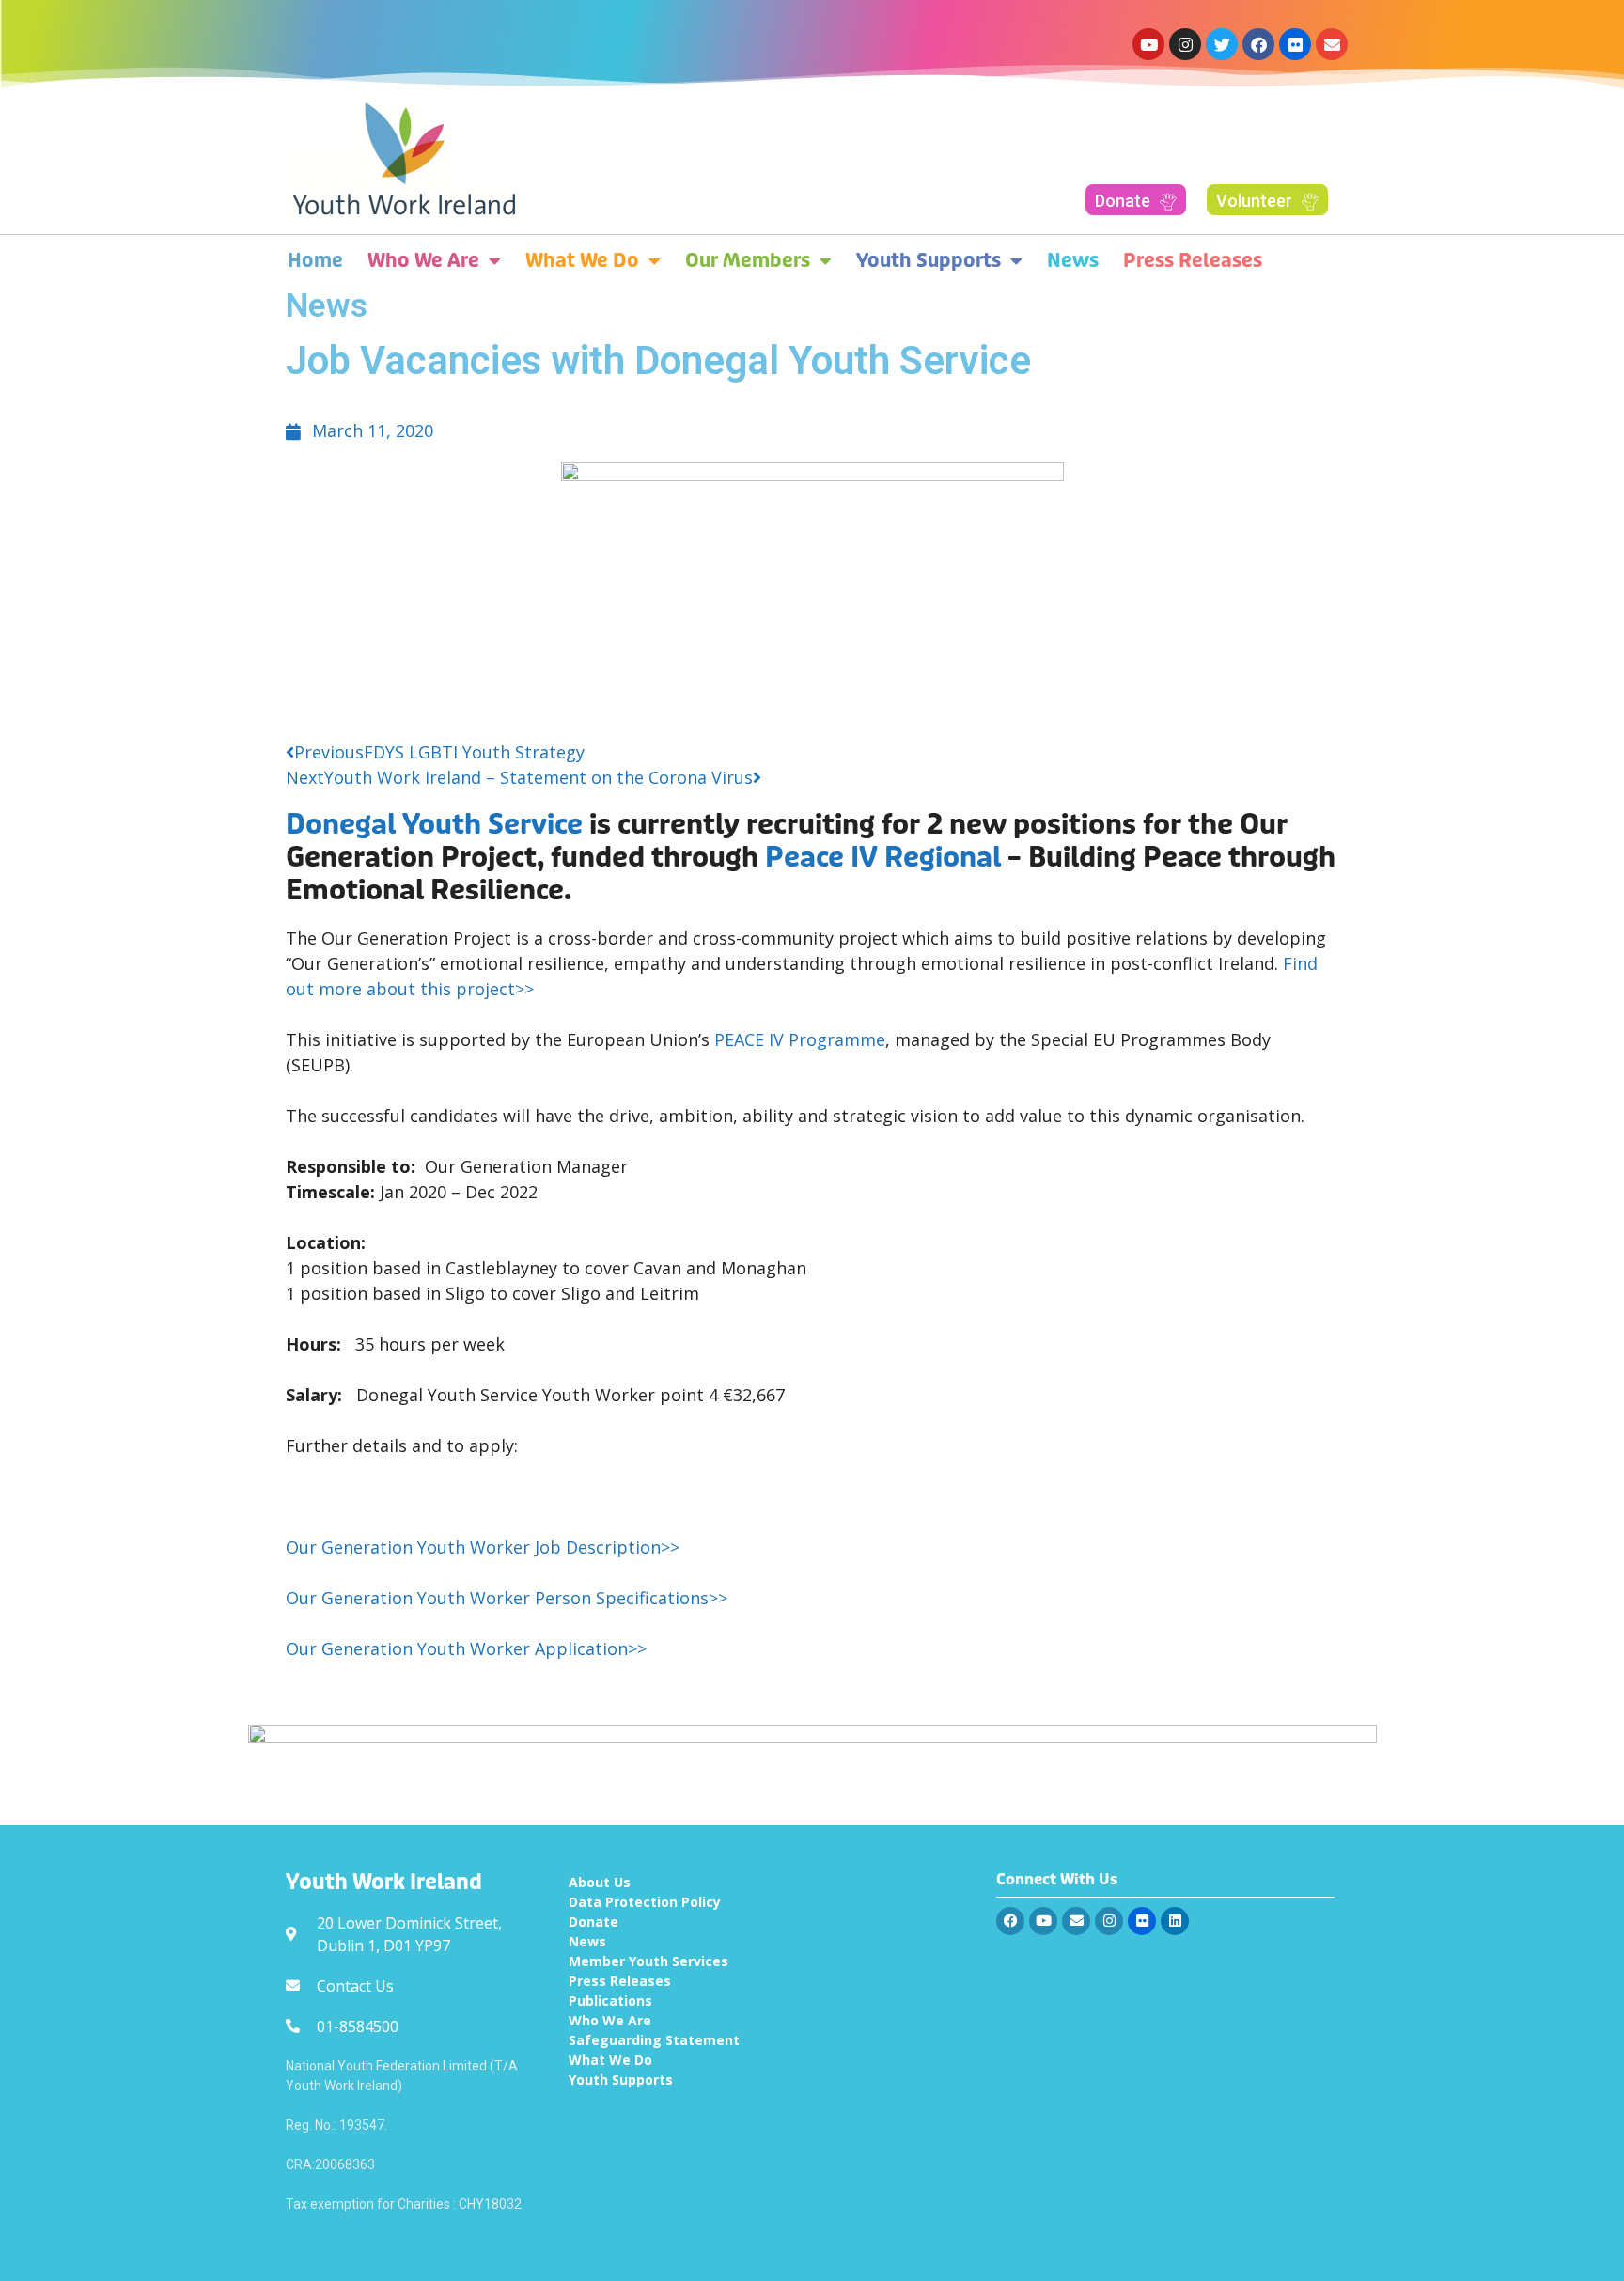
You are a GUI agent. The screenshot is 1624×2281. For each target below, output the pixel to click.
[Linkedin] (1175, 1921)
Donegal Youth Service (434, 825)
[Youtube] (1148, 44)
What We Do (582, 261)
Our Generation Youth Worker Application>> (466, 1648)
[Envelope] (1332, 44)
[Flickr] (1295, 44)
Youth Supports (929, 261)
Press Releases (1193, 261)
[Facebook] (1258, 44)
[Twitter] (1222, 44)
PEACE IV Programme (800, 1039)
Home (315, 261)
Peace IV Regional (883, 858)
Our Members (748, 261)
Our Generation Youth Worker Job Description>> (483, 1547)
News (1073, 261)
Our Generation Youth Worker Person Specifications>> (507, 1598)
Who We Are (423, 261)
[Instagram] (1185, 44)
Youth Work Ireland (384, 1883)
